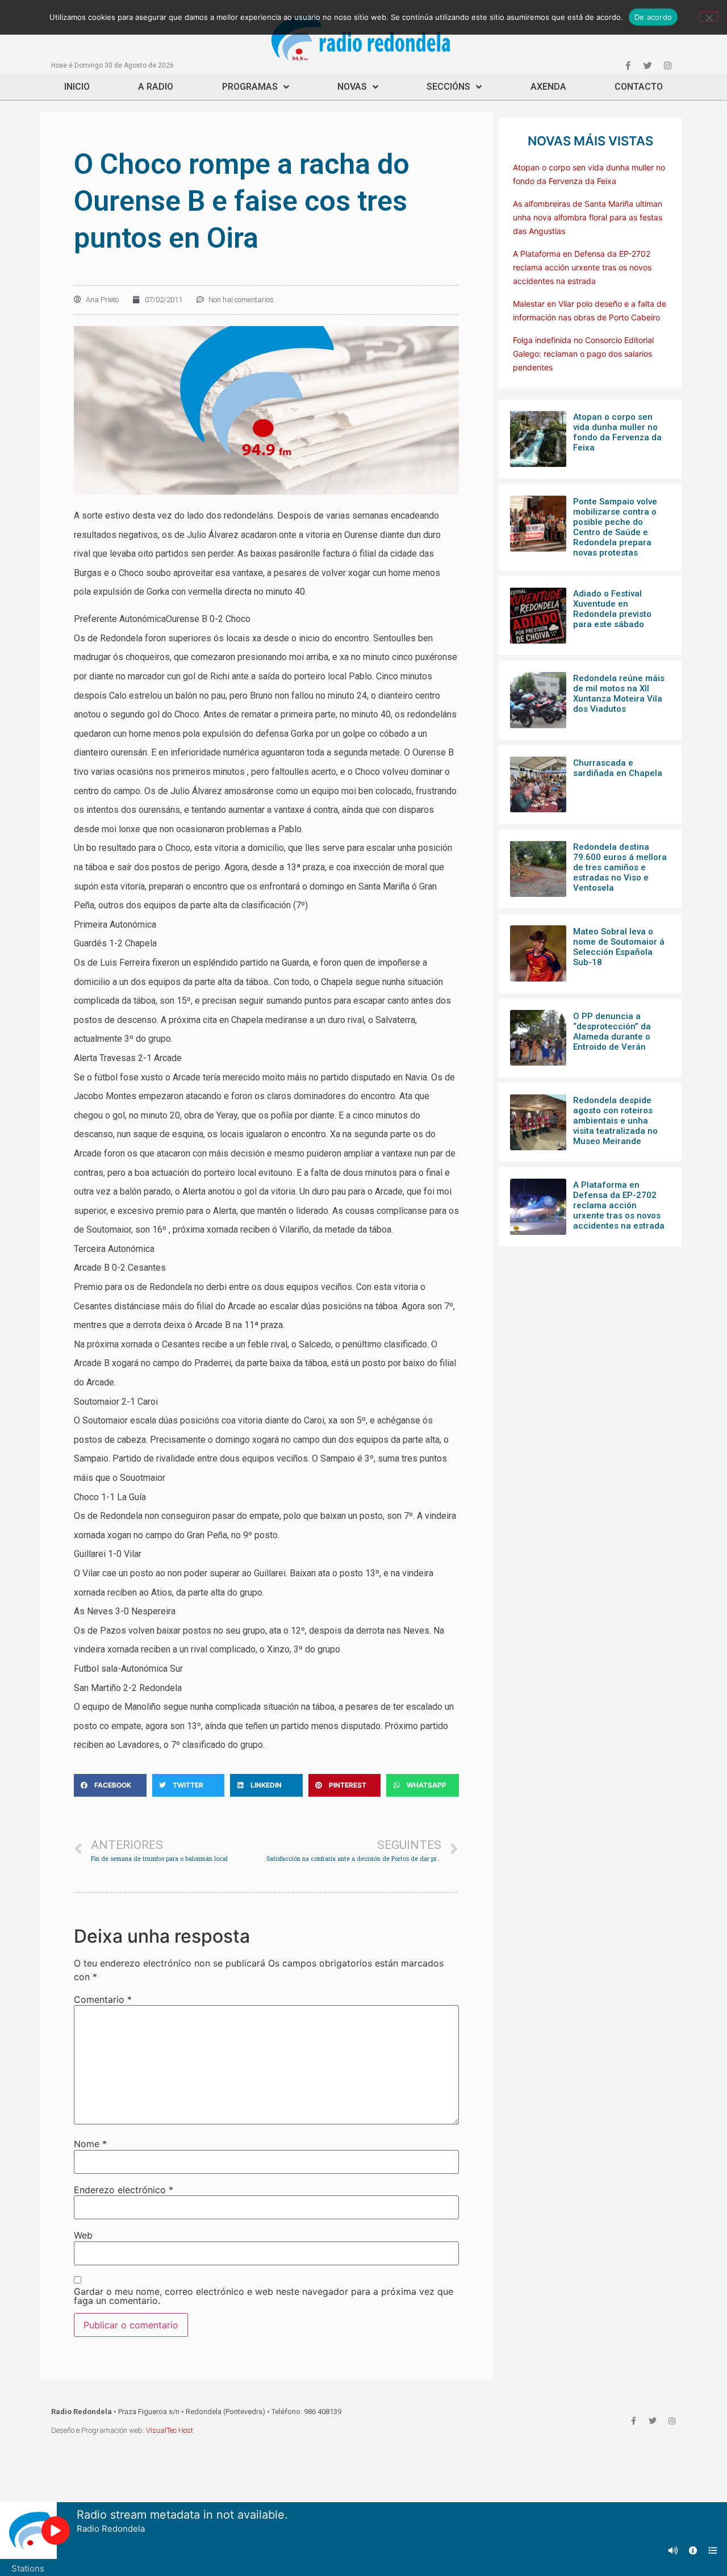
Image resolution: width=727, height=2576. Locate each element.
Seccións (448, 87)
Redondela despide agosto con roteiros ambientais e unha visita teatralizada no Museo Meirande (615, 1121)
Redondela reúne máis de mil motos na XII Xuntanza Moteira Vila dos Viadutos (619, 694)
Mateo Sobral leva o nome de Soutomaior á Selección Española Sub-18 (619, 947)
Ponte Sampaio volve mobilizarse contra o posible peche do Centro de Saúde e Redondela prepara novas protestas (615, 527)
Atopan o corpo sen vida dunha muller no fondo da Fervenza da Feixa (617, 432)
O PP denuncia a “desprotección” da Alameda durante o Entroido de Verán (612, 1032)
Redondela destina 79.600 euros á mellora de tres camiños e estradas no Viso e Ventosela (620, 867)
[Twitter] (647, 65)
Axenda (548, 87)
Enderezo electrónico (124, 2190)
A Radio (156, 87)
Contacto (639, 87)
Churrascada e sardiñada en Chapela (618, 768)
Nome (90, 2144)
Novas (352, 87)
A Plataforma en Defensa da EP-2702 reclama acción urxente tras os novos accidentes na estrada (582, 267)
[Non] (709, 16)
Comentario (103, 1999)
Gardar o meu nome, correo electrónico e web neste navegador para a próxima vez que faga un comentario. (264, 2296)
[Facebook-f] (628, 65)
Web (83, 2235)
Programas (250, 87)
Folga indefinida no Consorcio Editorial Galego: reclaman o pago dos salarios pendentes (583, 354)
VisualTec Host (170, 2430)
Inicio (77, 87)
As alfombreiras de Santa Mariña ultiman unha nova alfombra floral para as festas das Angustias (588, 217)
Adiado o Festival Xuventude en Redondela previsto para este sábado (612, 609)
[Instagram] (667, 65)
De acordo (653, 17)
